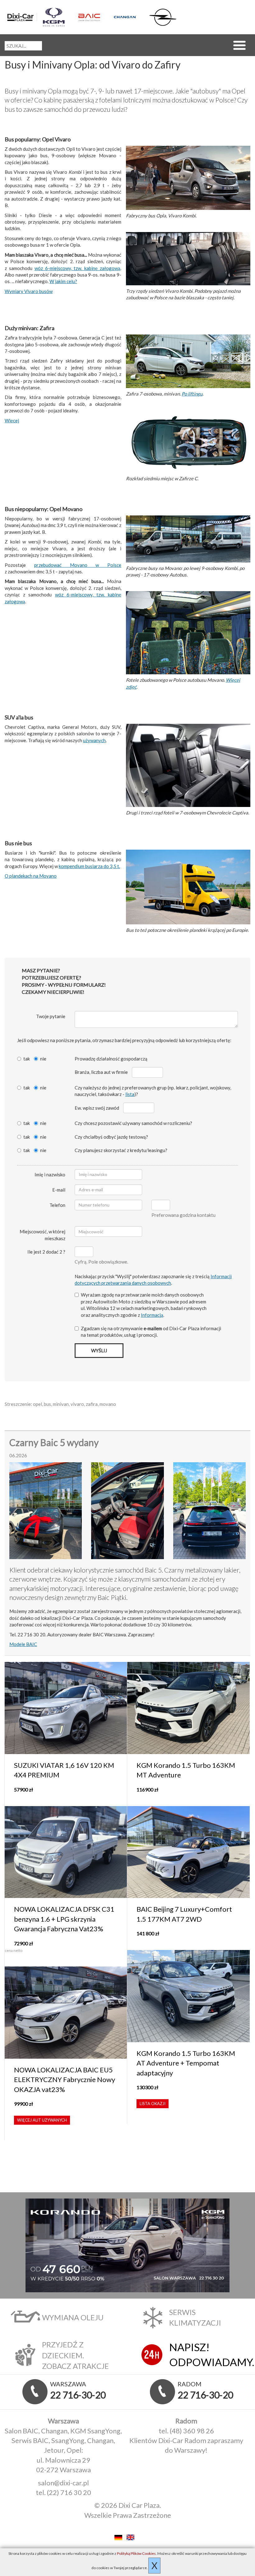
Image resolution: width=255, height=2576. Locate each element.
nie (43, 1059)
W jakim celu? (63, 281)
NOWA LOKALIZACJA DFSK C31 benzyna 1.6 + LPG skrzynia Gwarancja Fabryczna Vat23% (64, 1919)
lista (130, 1094)
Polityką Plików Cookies (136, 2553)
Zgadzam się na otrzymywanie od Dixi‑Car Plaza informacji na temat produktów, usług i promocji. (151, 1332)
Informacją (152, 1315)
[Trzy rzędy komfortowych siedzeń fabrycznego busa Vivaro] (188, 259)
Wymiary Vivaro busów (29, 291)
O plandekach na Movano (31, 876)
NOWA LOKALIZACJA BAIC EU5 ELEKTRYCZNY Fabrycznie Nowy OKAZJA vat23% (65, 2080)
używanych (94, 740)
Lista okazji (153, 2104)
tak (27, 1059)
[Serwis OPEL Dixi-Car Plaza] (164, 17)
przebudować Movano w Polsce (78, 565)
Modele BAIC (23, 1644)
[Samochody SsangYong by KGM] (58, 17)
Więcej (12, 420)
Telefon (57, 1205)
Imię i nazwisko (50, 1174)
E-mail (59, 1190)
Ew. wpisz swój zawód (97, 1108)
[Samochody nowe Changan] (129, 17)
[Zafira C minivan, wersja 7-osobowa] (188, 362)
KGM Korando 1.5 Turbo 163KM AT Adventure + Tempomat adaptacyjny (186, 2063)
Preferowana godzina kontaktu (183, 1215)
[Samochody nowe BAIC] (93, 17)
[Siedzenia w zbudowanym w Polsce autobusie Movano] (188, 633)
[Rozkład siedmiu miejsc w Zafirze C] (188, 442)
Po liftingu (192, 394)
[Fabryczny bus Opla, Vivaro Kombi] (188, 178)
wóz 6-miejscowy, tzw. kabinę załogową (77, 268)
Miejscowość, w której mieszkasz (42, 1235)
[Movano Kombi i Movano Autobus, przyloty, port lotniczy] (188, 539)
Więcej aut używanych (42, 2120)
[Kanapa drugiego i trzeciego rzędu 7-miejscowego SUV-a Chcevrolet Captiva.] (188, 766)
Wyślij (99, 1350)
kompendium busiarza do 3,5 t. (89, 866)
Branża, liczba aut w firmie (101, 1072)
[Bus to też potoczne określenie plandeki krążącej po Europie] (188, 888)
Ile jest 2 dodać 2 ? (46, 1252)
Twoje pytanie (51, 1016)
